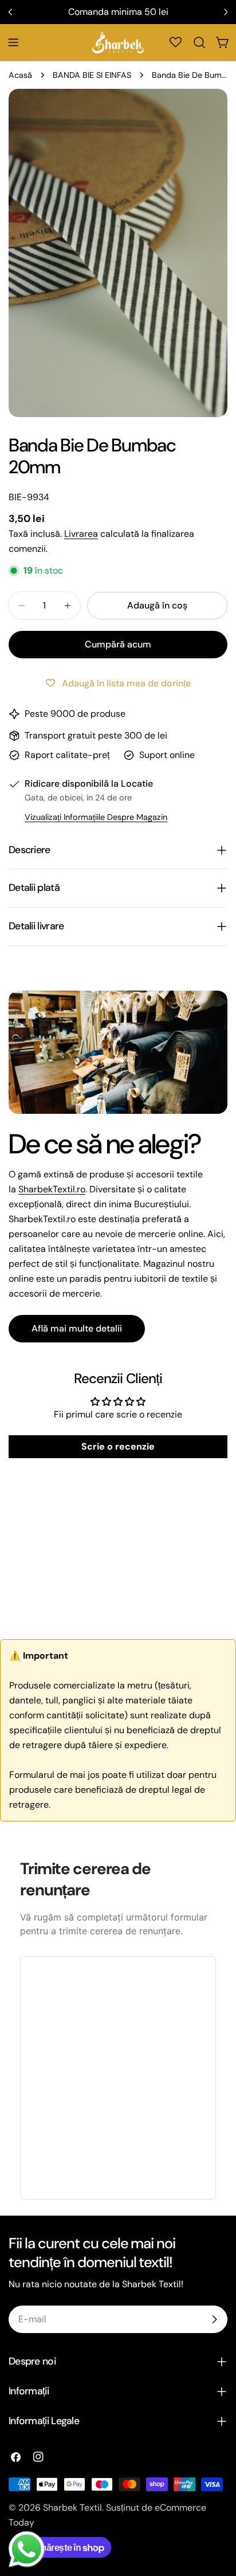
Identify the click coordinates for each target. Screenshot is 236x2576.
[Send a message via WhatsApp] (27, 2549)
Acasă (20, 75)
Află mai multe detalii (77, 1328)
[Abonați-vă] (214, 2319)
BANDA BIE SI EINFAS (92, 75)
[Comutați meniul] (13, 42)
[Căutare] (199, 42)
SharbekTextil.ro (52, 1189)
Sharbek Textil (72, 2508)
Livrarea (81, 534)
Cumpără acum (118, 644)
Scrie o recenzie (118, 1446)
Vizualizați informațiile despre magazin (96, 817)
